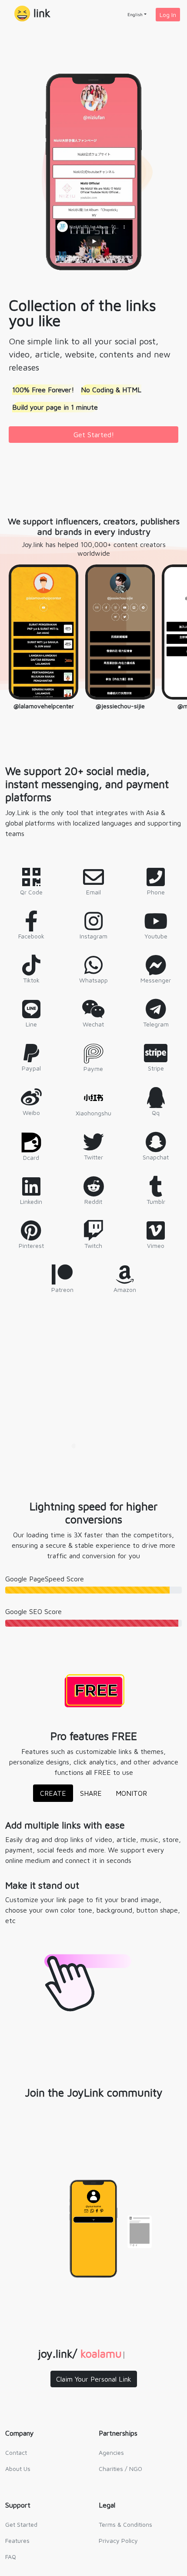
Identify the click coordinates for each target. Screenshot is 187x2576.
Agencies (111, 2452)
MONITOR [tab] (131, 1793)
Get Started (21, 2524)
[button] (32, 14)
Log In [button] (168, 15)
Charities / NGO (120, 2469)
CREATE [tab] (53, 1793)
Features (17, 2540)
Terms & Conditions (125, 2524)
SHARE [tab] (91, 1793)
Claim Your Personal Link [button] (94, 2379)
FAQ (11, 2557)
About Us (18, 2469)
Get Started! (94, 435)
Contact (16, 2452)
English (135, 14)
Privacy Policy (118, 2540)
